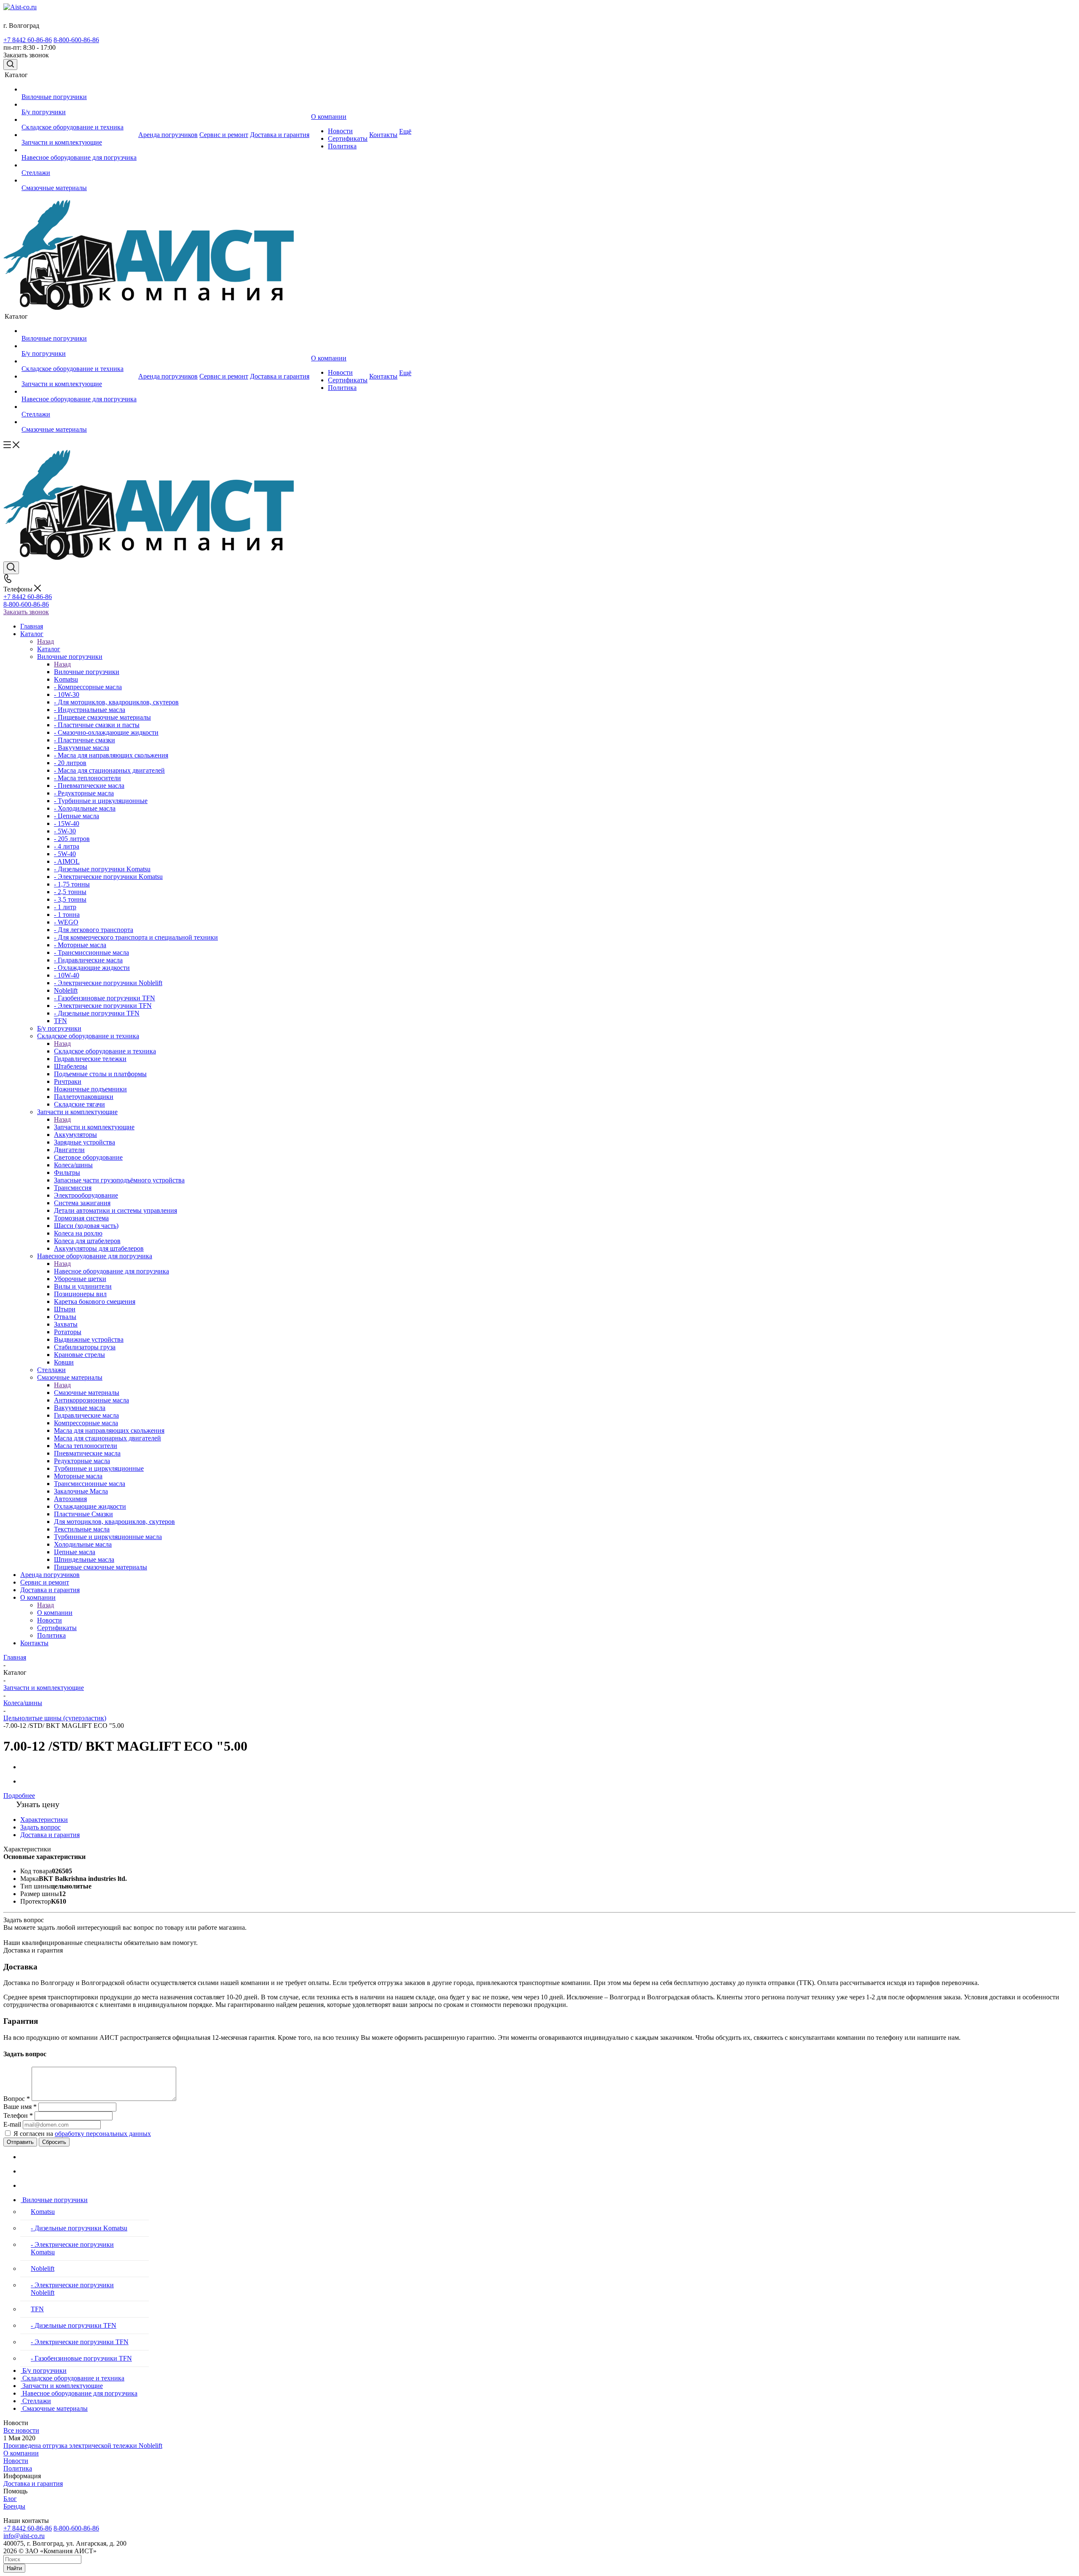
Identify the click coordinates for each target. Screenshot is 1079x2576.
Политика (18, 2468)
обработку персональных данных (103, 2134)
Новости (16, 2461)
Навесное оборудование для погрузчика (111, 1271)
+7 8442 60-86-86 (28, 40)
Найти (14, 2568)
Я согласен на (82, 2134)
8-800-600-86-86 (76, 40)
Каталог (49, 649)
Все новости (21, 2430)
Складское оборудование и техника (105, 1051)
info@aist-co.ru (24, 2536)
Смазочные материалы (87, 1393)
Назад (46, 641)
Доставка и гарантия (33, 2483)
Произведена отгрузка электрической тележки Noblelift (83, 2446)
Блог (10, 2499)
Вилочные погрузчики (87, 672)
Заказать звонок (26, 612)
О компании (55, 1613)
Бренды (14, 2506)
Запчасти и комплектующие (94, 1127)
